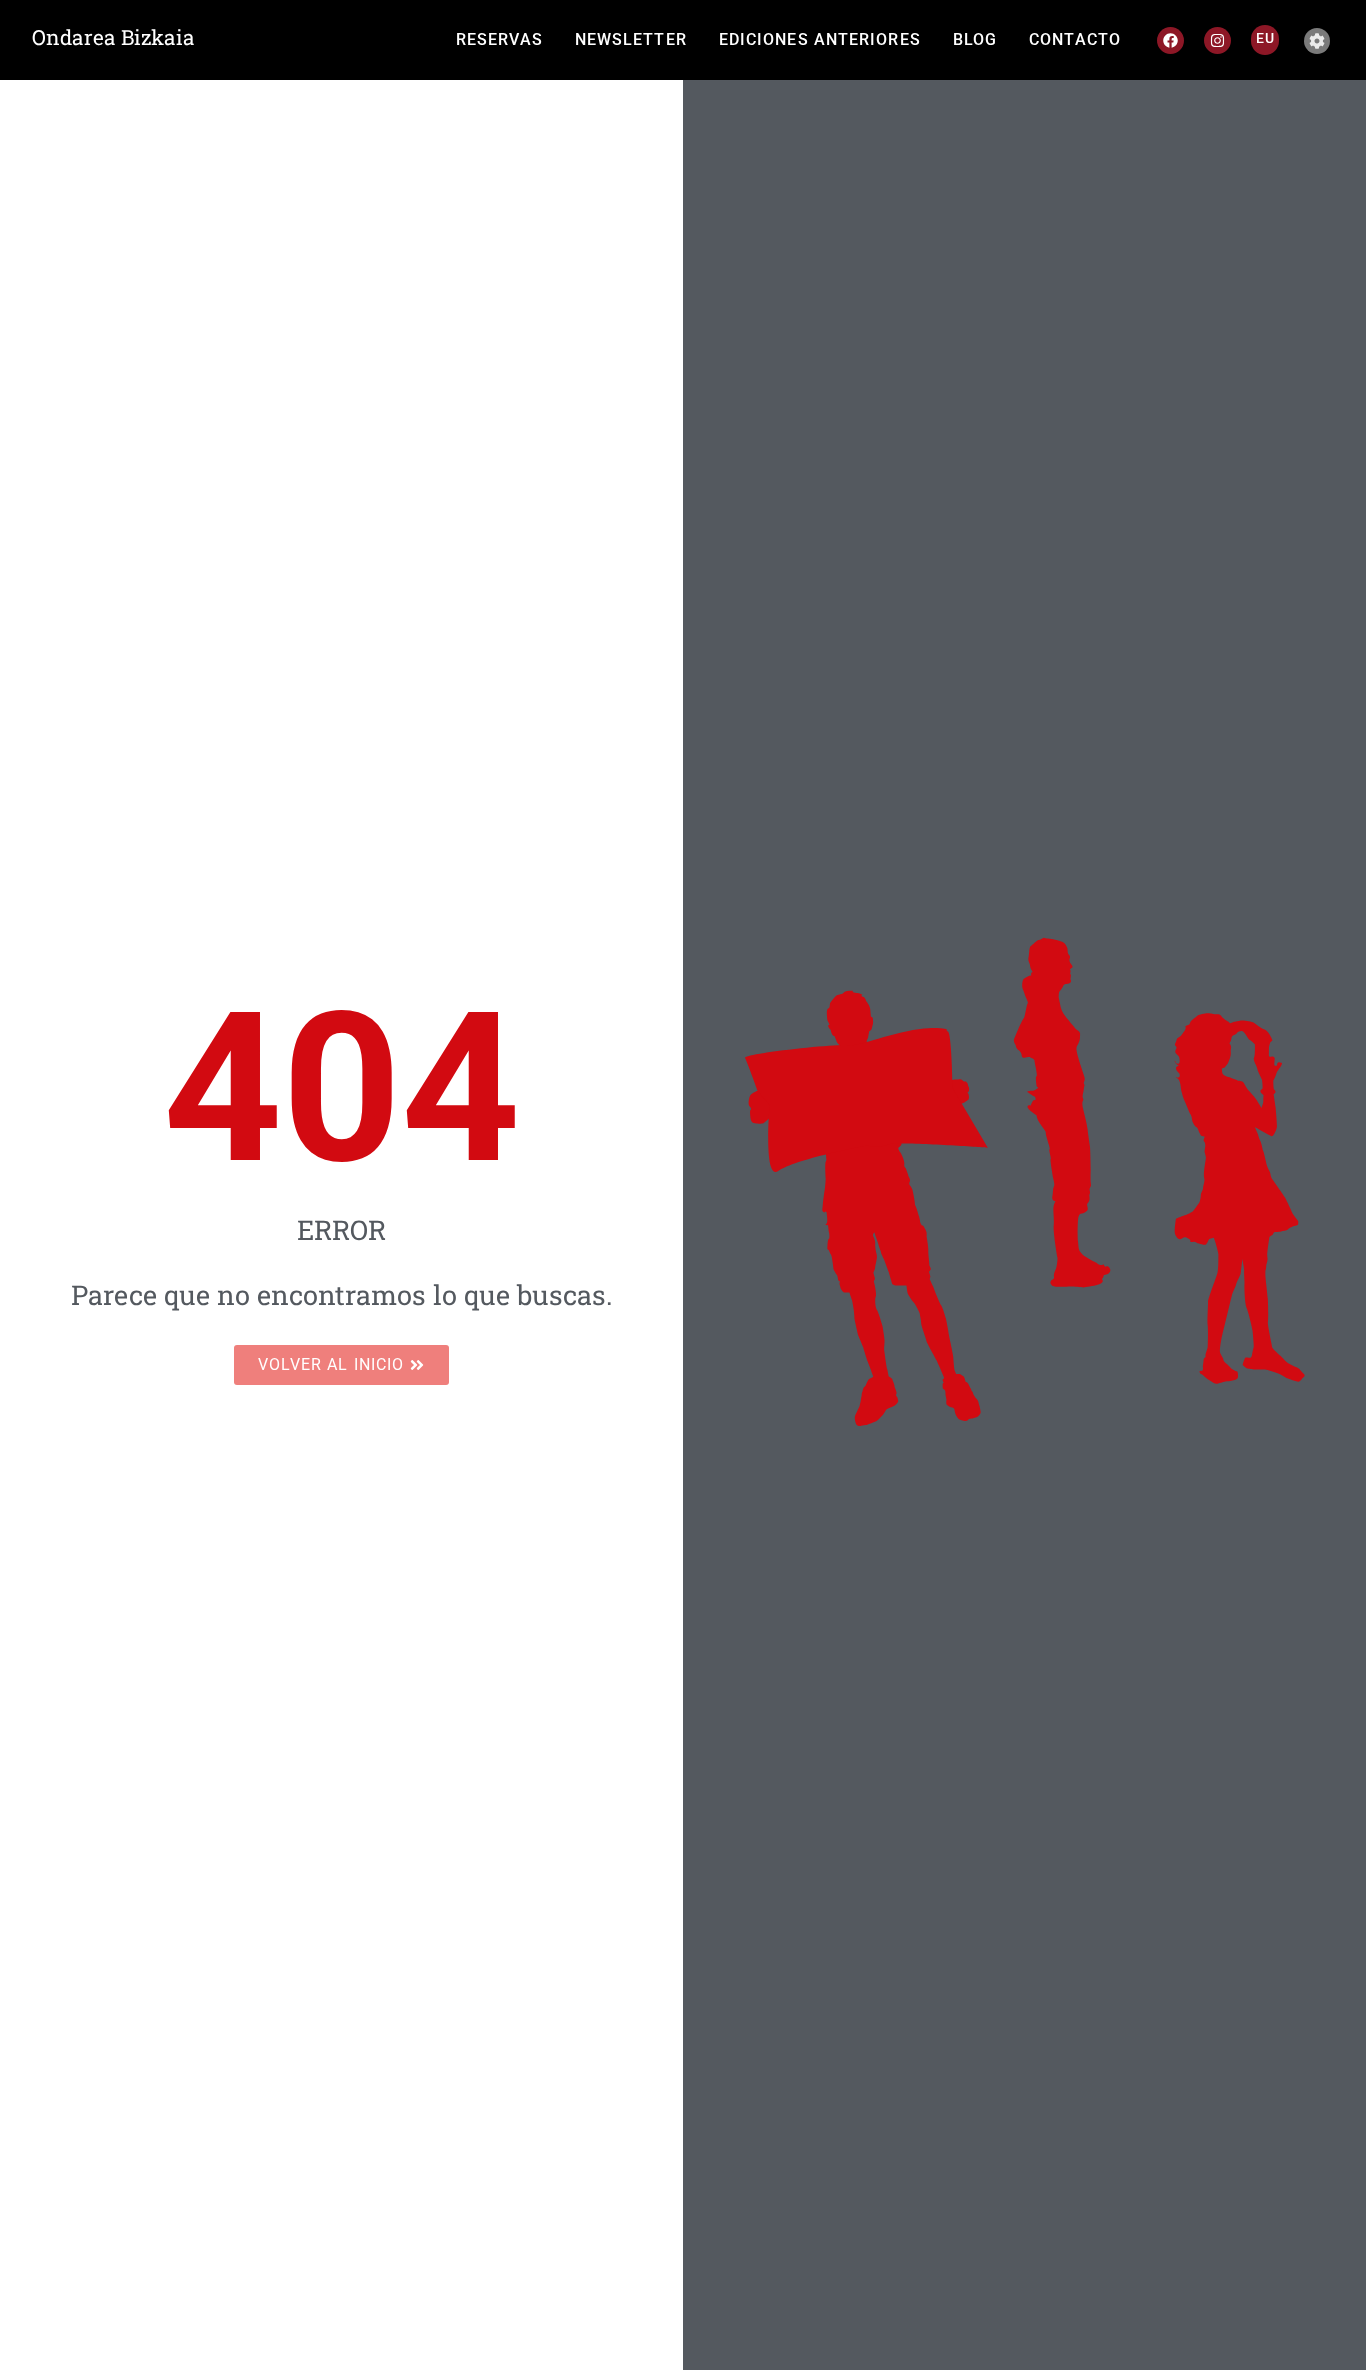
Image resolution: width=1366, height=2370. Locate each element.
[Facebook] (1170, 40)
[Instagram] (1217, 40)
